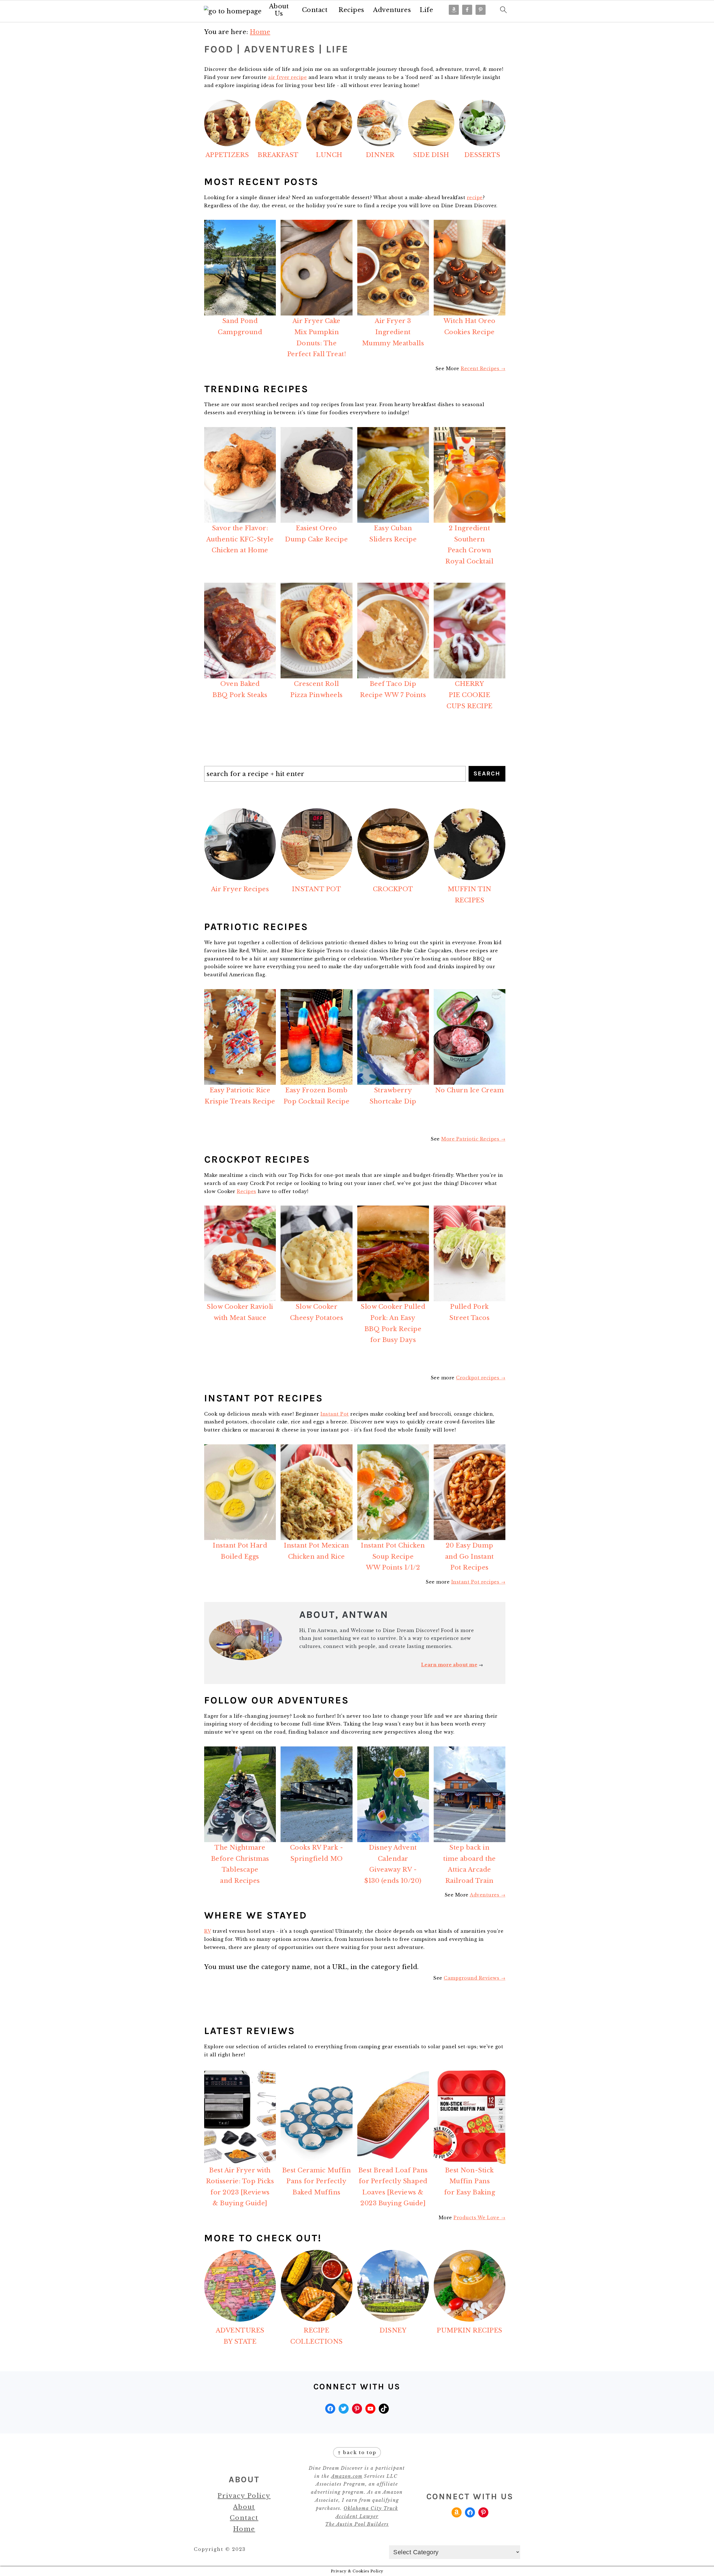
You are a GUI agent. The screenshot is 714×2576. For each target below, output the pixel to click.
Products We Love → (479, 2218)
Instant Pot (335, 1414)
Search (487, 773)
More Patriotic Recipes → (473, 1139)
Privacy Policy (244, 2496)
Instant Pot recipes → (478, 1582)
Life (426, 10)
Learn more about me (449, 1665)
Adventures (392, 10)
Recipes (351, 10)
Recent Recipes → (483, 368)
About (244, 2507)
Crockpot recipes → (481, 1378)
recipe (475, 197)
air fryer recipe (287, 77)
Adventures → (488, 1895)
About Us (279, 10)
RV (208, 1931)
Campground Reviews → (475, 1978)
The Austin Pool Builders (357, 2524)
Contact (315, 10)
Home (244, 2529)
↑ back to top (357, 2452)
